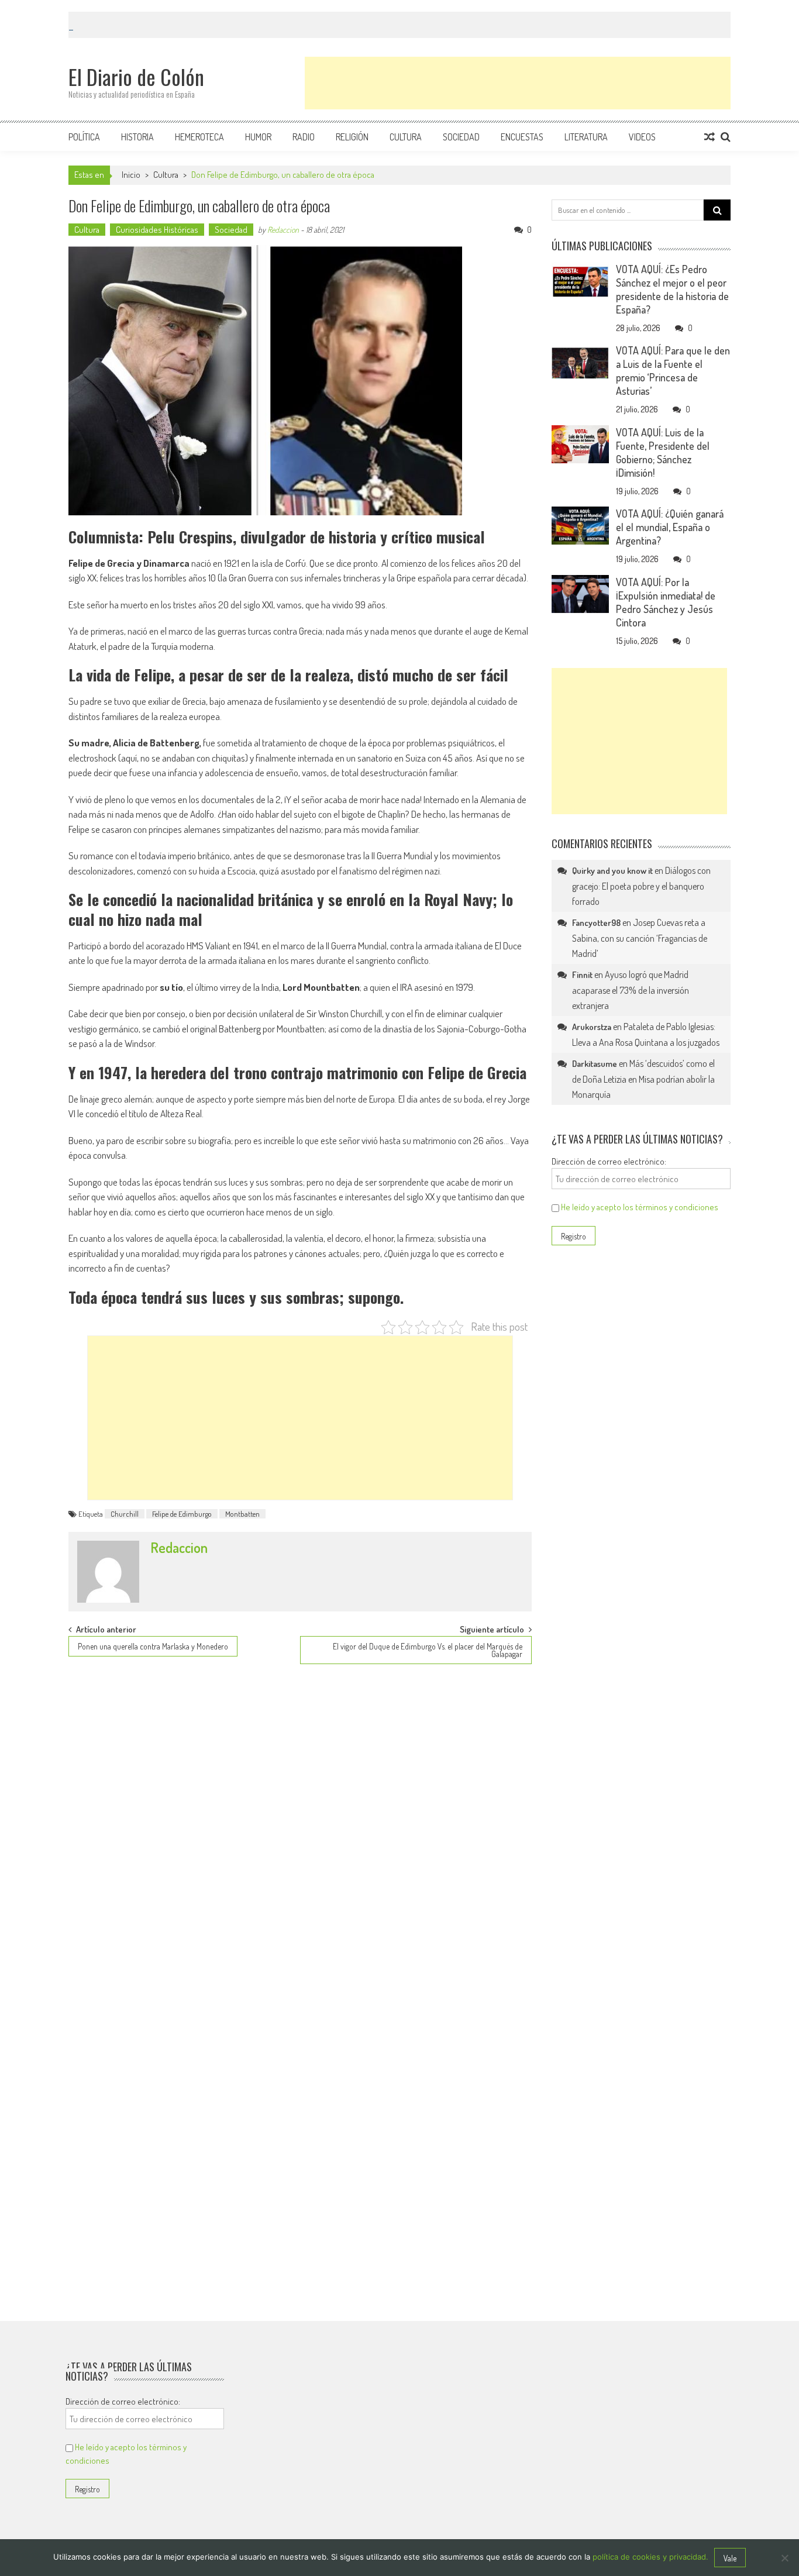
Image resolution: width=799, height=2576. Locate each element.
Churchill (125, 1514)
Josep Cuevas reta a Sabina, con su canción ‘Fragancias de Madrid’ (640, 938)
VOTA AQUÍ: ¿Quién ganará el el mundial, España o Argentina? (670, 527)
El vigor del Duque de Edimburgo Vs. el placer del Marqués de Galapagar (428, 1650)
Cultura (406, 137)
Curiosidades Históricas (157, 230)
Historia (137, 137)
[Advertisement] (518, 83)
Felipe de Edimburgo (182, 1514)
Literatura (586, 137)
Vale (730, 2558)
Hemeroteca (199, 137)
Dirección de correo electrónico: (609, 1161)
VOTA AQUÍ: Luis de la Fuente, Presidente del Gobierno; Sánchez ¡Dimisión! (663, 452)
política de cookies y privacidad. (650, 2557)
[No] (784, 2558)
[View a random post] (710, 137)
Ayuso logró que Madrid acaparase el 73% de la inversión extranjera (631, 990)
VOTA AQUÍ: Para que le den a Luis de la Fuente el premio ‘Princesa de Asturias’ (673, 371)
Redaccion (283, 230)
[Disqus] (300, 1824)
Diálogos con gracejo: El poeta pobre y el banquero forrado (641, 886)
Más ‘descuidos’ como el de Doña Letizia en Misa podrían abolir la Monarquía (643, 1079)
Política (84, 137)
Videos (642, 137)
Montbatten (242, 1514)
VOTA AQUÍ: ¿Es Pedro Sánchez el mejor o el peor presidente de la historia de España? (672, 289)
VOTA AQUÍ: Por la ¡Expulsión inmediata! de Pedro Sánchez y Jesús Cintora (666, 602)
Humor (258, 137)
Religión (352, 137)
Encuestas (522, 137)
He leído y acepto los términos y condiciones (640, 1207)
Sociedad (461, 137)
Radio (304, 137)
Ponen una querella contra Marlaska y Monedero (153, 1646)
